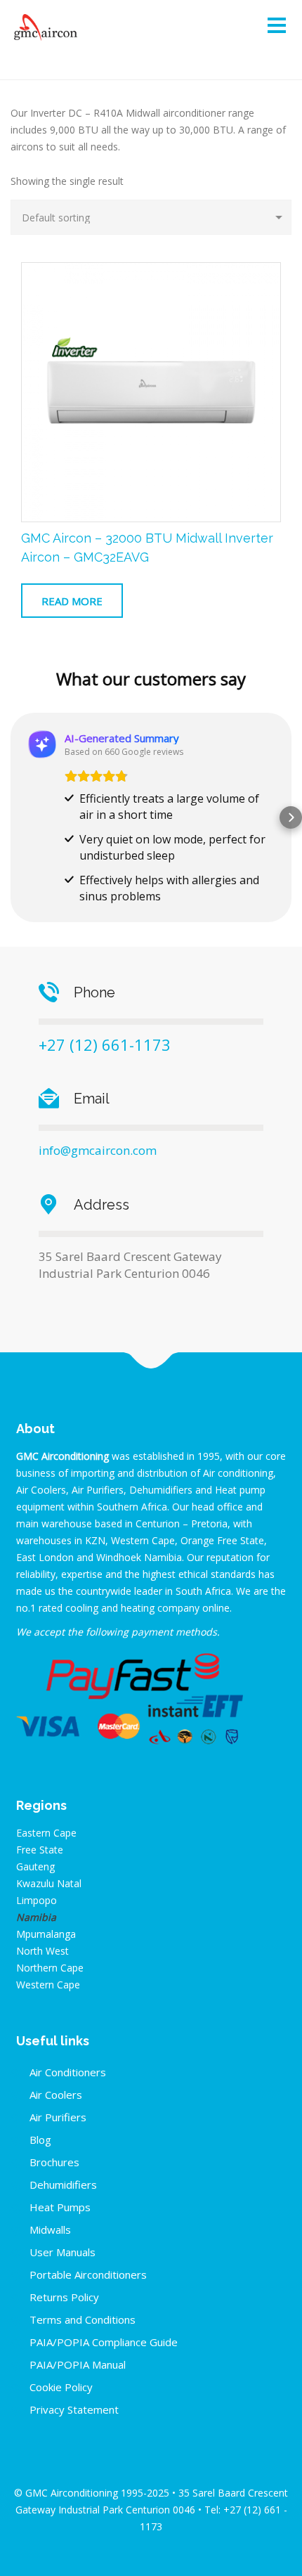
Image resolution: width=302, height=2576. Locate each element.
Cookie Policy (61, 2387)
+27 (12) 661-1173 (105, 1044)
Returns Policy (64, 2297)
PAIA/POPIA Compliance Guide (104, 2342)
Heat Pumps (60, 2207)
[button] (11, 817)
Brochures (54, 2162)
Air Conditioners (68, 2072)
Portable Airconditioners (88, 2274)
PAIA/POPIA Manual (78, 2364)
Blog (40, 2140)
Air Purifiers (58, 2117)
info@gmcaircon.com (98, 1150)
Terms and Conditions (83, 2319)
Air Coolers (56, 2095)
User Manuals (63, 2252)
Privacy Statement (74, 2409)
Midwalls (50, 2229)
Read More (72, 601)
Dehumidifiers (63, 2185)
